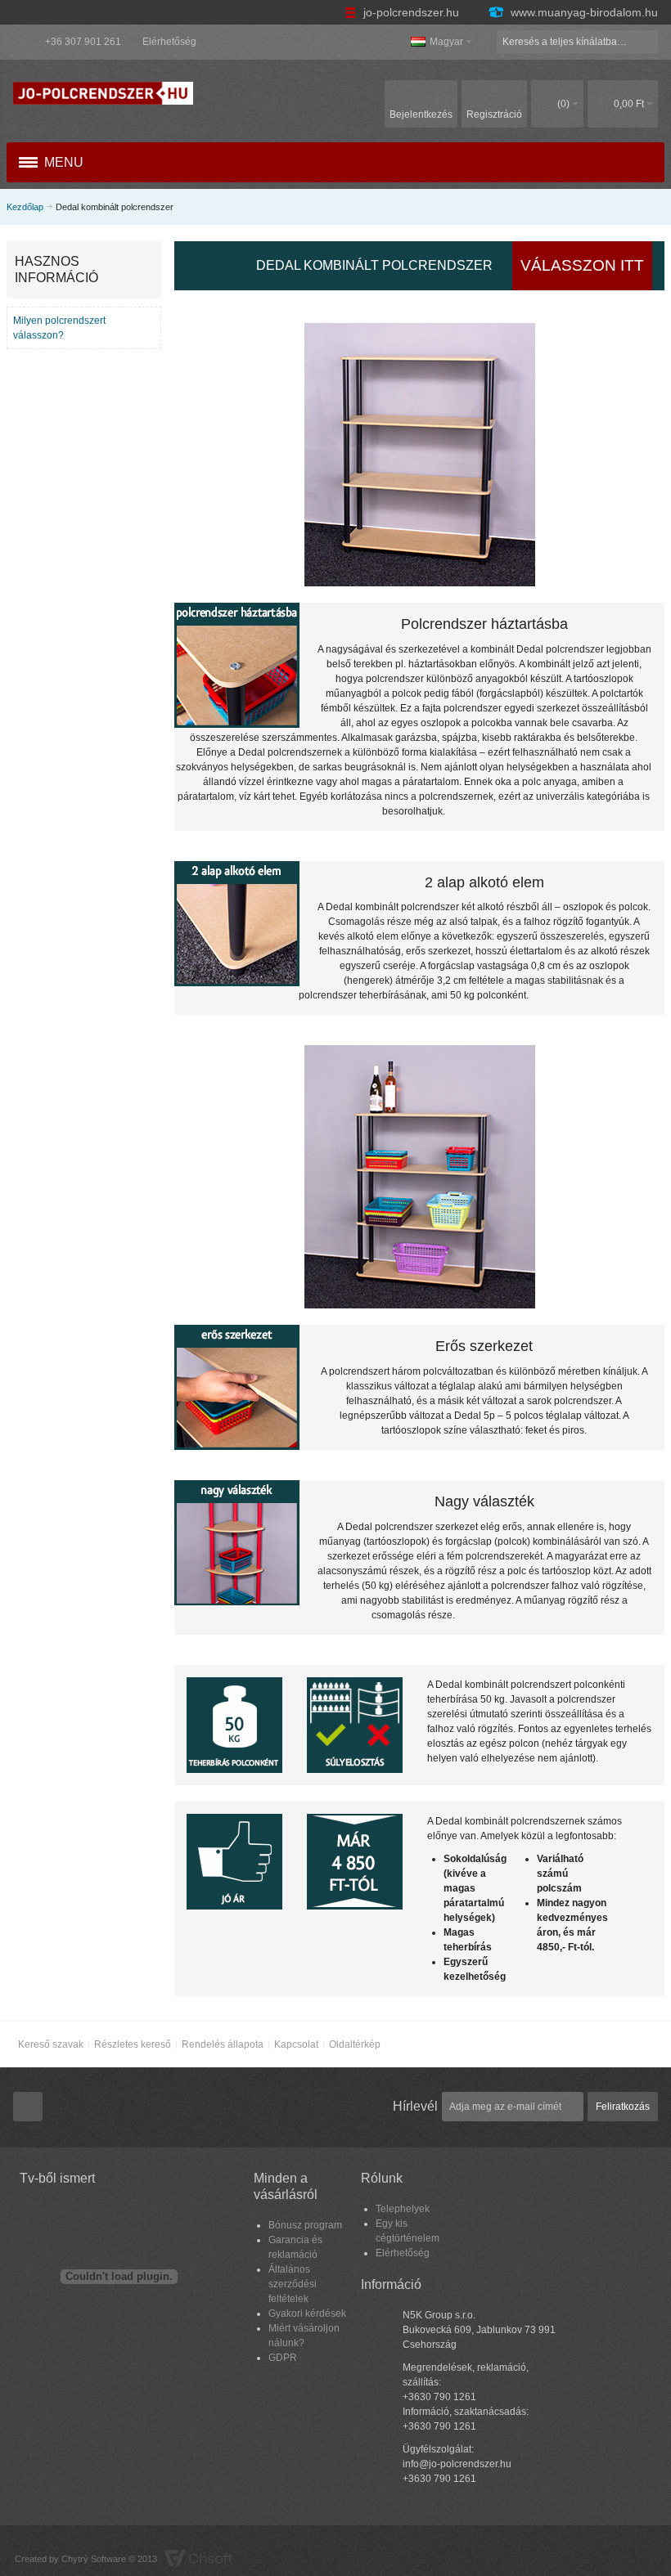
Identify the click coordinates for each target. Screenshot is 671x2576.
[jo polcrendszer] (103, 93)
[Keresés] (646, 42)
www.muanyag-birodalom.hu (583, 12)
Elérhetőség (169, 42)
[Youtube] (28, 2107)
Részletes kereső (133, 2044)
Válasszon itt (582, 265)
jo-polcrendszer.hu (411, 12)
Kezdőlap (25, 207)
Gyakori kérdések (307, 2313)
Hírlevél (415, 2106)
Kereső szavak (51, 2044)
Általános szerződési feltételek (293, 2284)
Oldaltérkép (355, 2044)
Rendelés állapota (223, 2044)
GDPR (283, 2358)
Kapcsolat (296, 2044)
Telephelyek (403, 2209)
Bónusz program (305, 2225)
